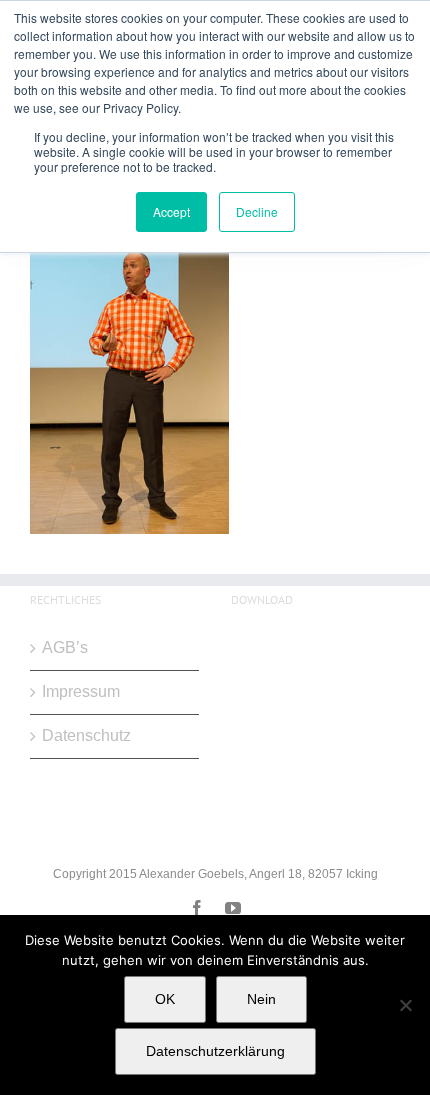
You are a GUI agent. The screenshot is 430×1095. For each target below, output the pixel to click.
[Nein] (405, 1005)
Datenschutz (86, 735)
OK (165, 999)
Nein (261, 999)
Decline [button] (257, 211)
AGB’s (65, 647)
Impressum (81, 691)
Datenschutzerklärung (215, 1051)
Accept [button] (171, 211)
